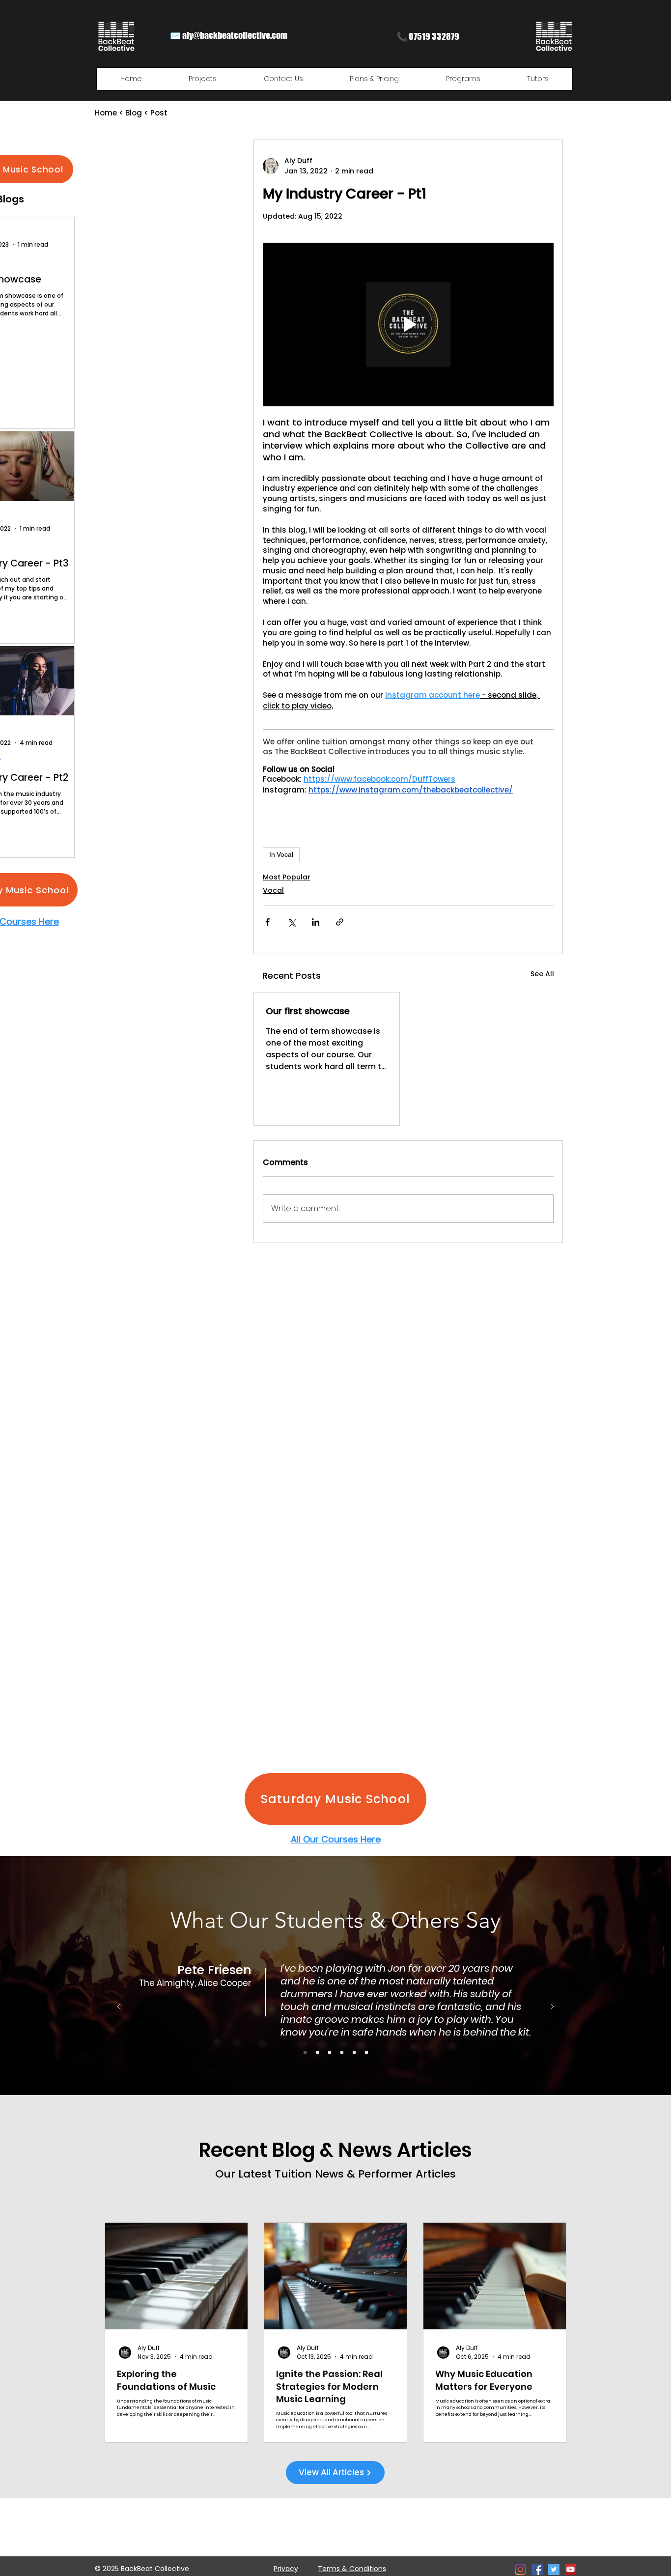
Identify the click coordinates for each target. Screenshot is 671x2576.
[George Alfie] (317, 2052)
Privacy (286, 2569)
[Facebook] (537, 2569)
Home (106, 113)
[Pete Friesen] (305, 2052)
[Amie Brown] (342, 2052)
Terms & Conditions (352, 2569)
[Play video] (408, 325)
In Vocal (281, 854)
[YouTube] (571, 2569)
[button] (203, 79)
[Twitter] (554, 2569)
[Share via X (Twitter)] (292, 922)
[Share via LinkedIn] (316, 922)
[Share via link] (340, 922)
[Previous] (119, 2007)
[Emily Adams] (366, 2052)
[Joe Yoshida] (330, 2052)
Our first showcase (308, 1011)
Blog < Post (146, 113)
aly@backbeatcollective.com (235, 35)
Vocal (273, 890)
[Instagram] (520, 2569)
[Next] (552, 2007)
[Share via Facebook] (267, 922)
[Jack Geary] (354, 2052)
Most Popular (287, 877)
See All (542, 974)
